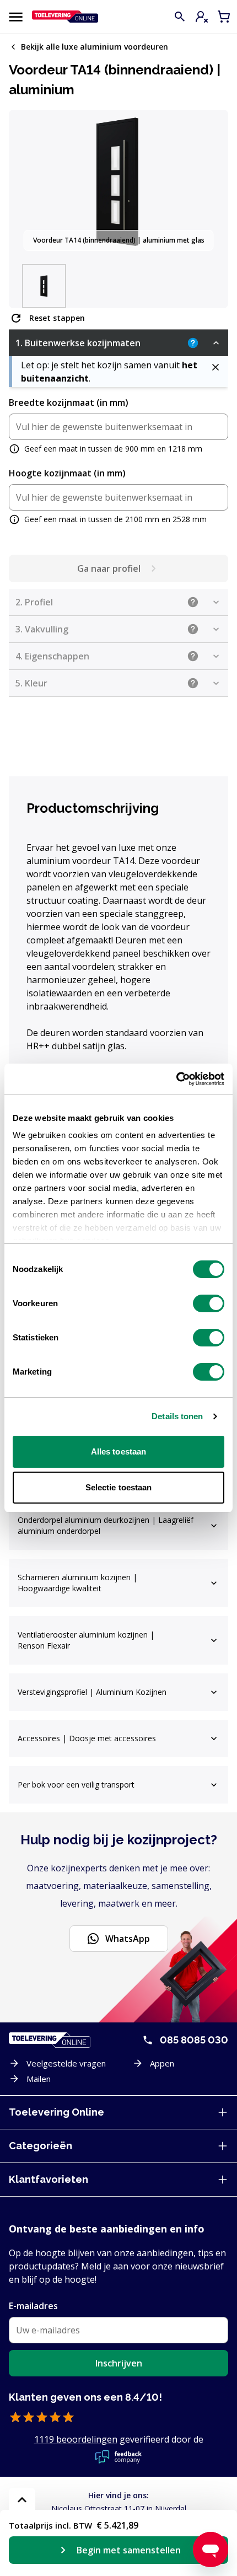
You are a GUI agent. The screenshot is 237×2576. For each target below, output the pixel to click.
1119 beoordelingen (76, 2439)
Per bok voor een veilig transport (76, 1785)
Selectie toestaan (119, 1487)
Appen (162, 2063)
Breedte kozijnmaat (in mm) (69, 402)
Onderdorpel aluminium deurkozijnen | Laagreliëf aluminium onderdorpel (106, 1525)
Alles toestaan (118, 1451)
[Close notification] (216, 367)
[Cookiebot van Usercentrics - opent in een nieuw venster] (176, 1079)
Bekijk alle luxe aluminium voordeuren (95, 47)
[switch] (209, 1303)
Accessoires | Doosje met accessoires (87, 1738)
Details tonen (177, 1416)
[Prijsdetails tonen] (22, 2500)
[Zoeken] (180, 17)
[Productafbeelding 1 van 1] (44, 286)
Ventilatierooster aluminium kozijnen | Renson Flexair (86, 1640)
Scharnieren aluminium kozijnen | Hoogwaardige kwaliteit (77, 1583)
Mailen (39, 2079)
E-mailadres (33, 2306)
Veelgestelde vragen (66, 2063)
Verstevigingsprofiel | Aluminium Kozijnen (92, 1692)
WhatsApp (128, 1939)
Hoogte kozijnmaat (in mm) (67, 473)
